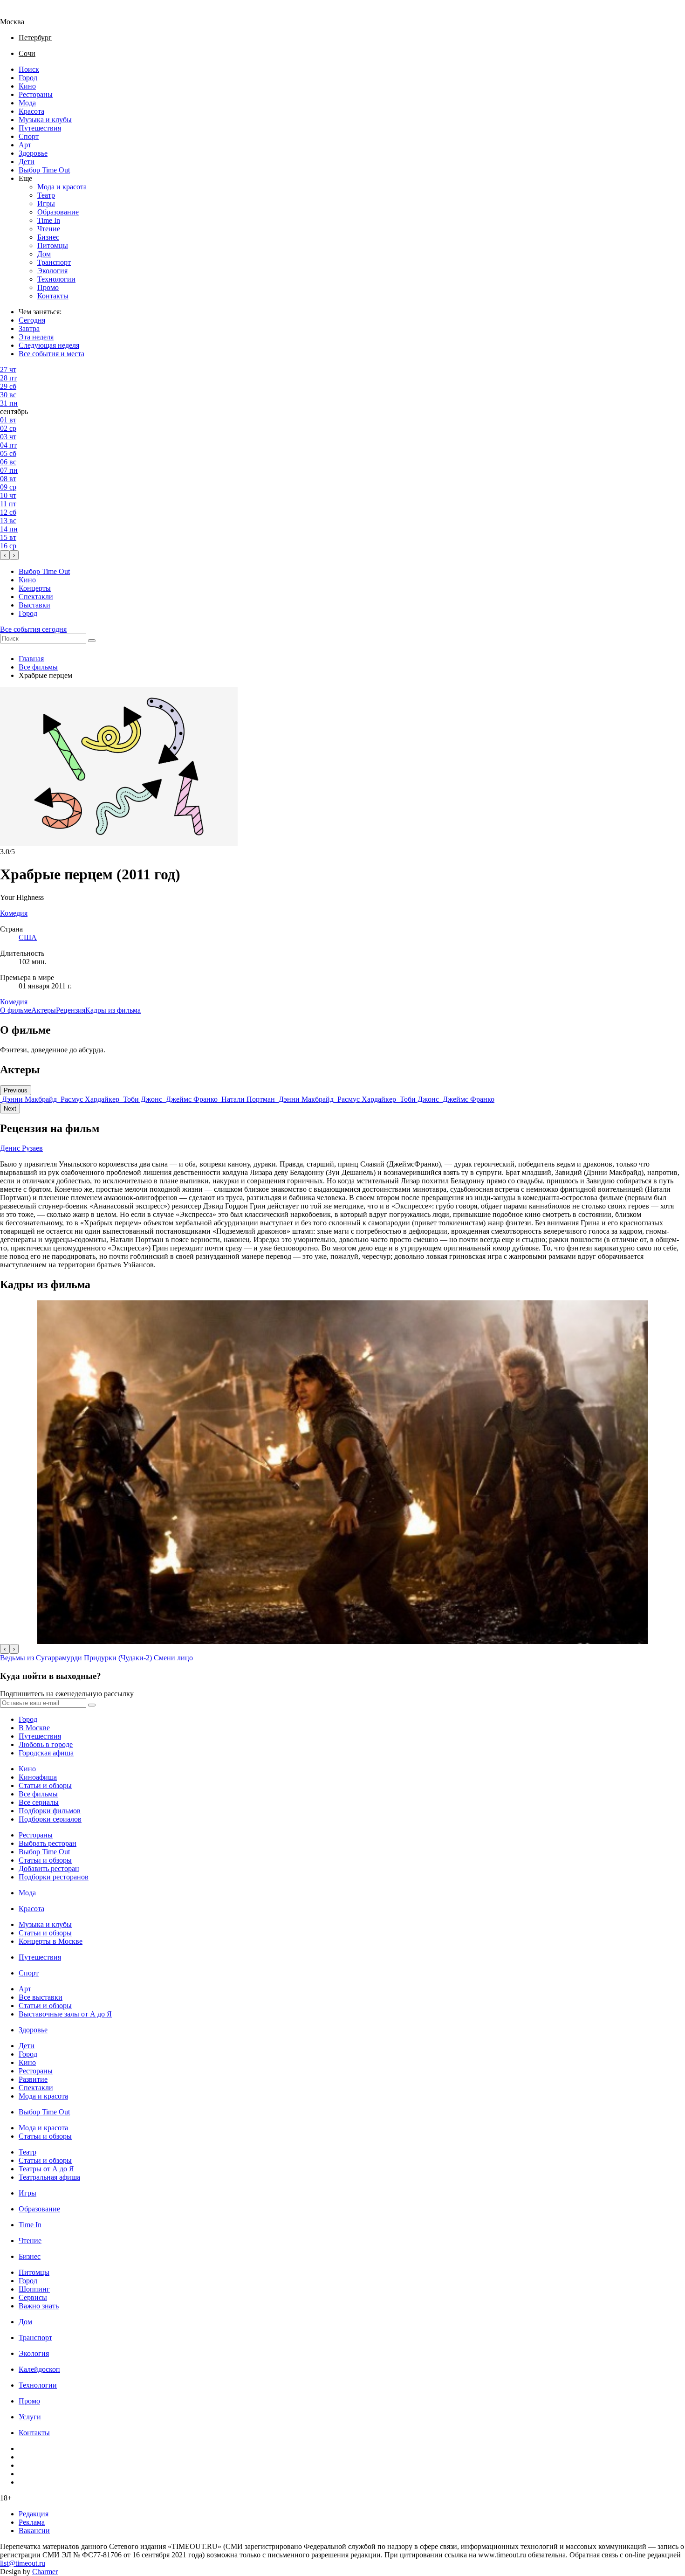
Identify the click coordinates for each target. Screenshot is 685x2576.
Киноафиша (38, 1777)
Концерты (35, 588)
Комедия (14, 1002)
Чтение (49, 229)
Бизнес (48, 237)
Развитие (33, 2079)
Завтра (29, 328)
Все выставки (41, 1997)
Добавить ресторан (49, 1868)
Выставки (34, 605)
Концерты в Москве (51, 1941)
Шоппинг (34, 2289)
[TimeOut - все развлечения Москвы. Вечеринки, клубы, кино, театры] (21, 13)
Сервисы (33, 2297)
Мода (27, 103)
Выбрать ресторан (48, 1843)
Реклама (32, 2522)
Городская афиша (46, 1753)
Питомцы (53, 245)
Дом (44, 254)
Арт (25, 145)
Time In (49, 220)
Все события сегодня (33, 629)
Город (28, 78)
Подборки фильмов (50, 1811)
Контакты (53, 296)
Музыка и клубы (45, 120)
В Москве (34, 1728)
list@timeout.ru (23, 2563)
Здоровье (33, 153)
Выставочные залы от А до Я (65, 2014)
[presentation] (5, 555)
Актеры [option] (44, 1010)
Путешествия (40, 128)
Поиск (29, 69)
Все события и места (51, 354)
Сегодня (32, 320)
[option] (29, 1099)
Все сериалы (39, 1802)
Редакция (34, 2514)
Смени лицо (173, 1658)
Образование (58, 212)
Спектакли (36, 597)
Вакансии (34, 2531)
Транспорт (54, 262)
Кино (27, 86)
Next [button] (10, 1108)
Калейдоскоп (39, 2369)
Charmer (45, 2572)
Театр (46, 195)
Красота (31, 111)
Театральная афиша (49, 2177)
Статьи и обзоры (45, 1785)
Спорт (29, 136)
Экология (52, 271)
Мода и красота (62, 187)
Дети (27, 162)
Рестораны (36, 94)
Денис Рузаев (21, 1148)
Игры (46, 204)
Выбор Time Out (44, 170)
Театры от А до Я (46, 2169)
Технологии (56, 279)
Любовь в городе (46, 1744)
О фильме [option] (16, 1010)
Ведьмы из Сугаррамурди (41, 1658)
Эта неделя (36, 337)
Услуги (30, 2417)
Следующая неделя (49, 345)
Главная (31, 659)
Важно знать (39, 2306)
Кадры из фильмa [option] (113, 1010)
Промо (48, 287)
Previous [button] (16, 1090)
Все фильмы (38, 667)
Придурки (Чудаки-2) (118, 1658)
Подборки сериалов (50, 1819)
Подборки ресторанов (54, 1877)
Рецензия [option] (71, 1010)
